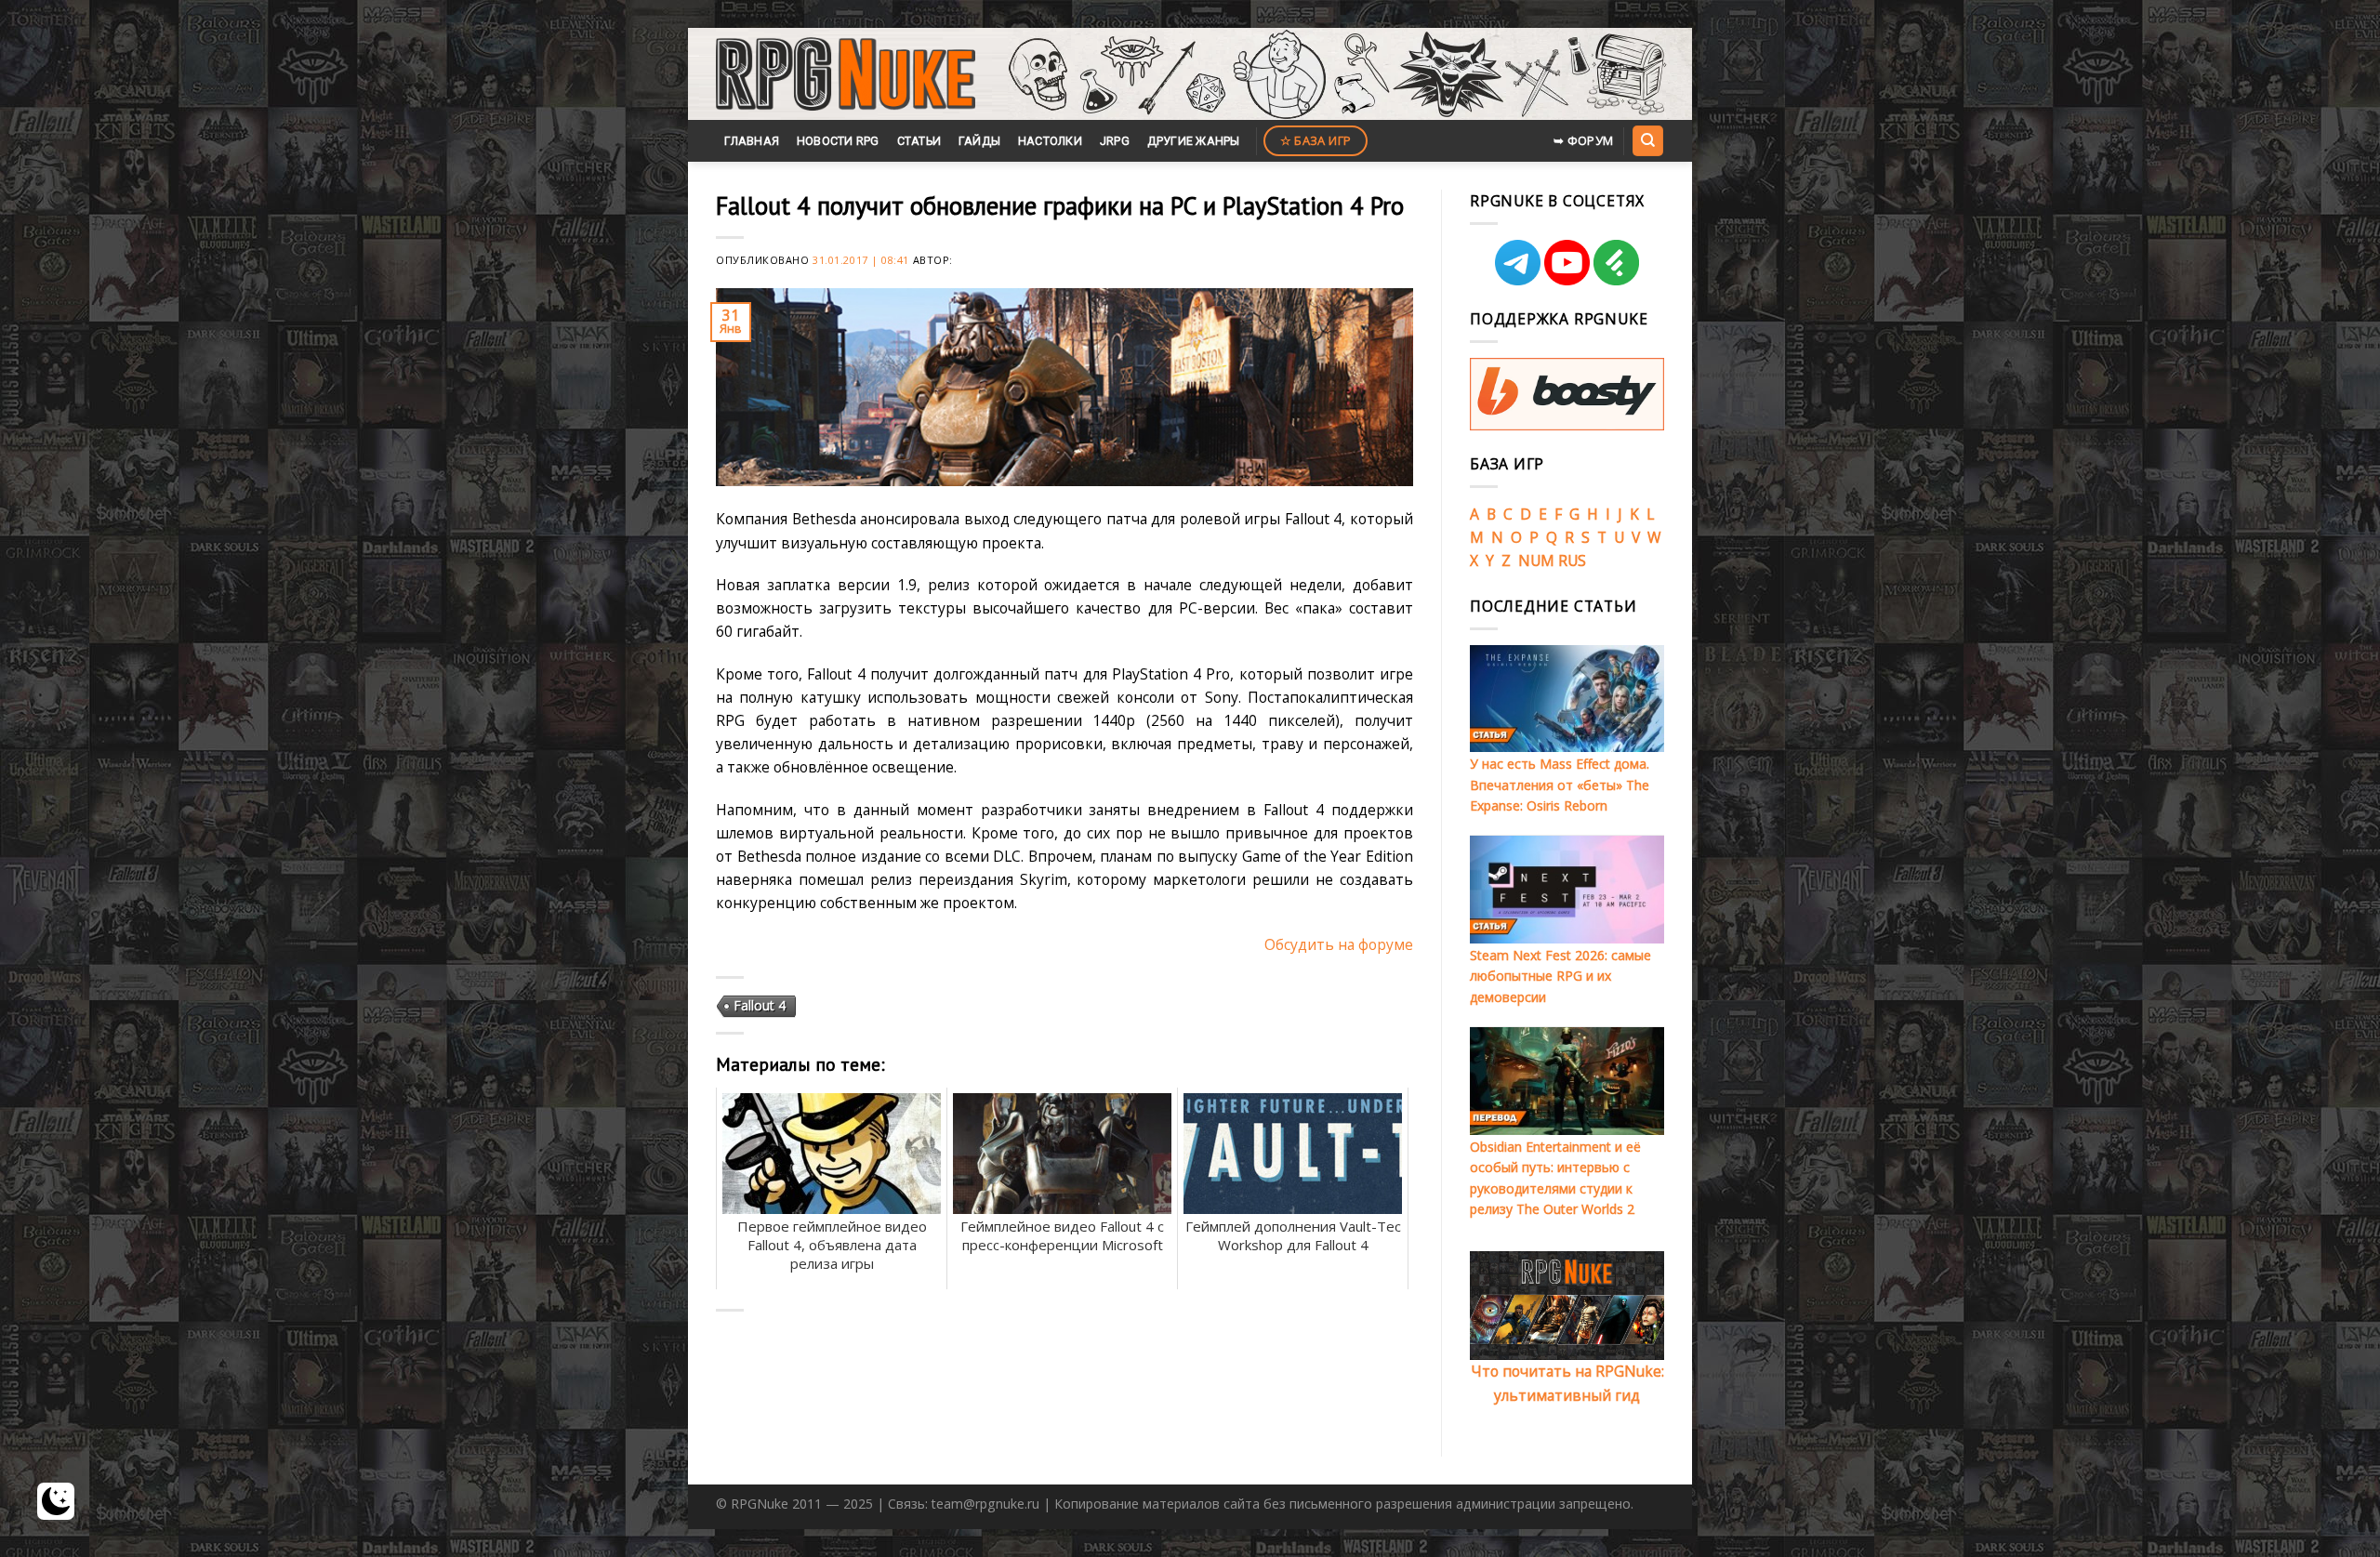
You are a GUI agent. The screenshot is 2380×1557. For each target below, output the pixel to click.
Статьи (919, 141)
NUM (1536, 561)
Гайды (979, 141)
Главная (752, 141)
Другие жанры (1194, 141)
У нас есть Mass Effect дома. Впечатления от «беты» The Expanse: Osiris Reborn (1560, 785)
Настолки (1050, 141)
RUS (1572, 561)
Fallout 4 (760, 1005)
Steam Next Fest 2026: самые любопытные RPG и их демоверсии (1560, 976)
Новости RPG (838, 141)
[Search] (1647, 140)
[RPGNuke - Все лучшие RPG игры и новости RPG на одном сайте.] (846, 74)
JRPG (1115, 141)
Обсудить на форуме (1339, 944)
